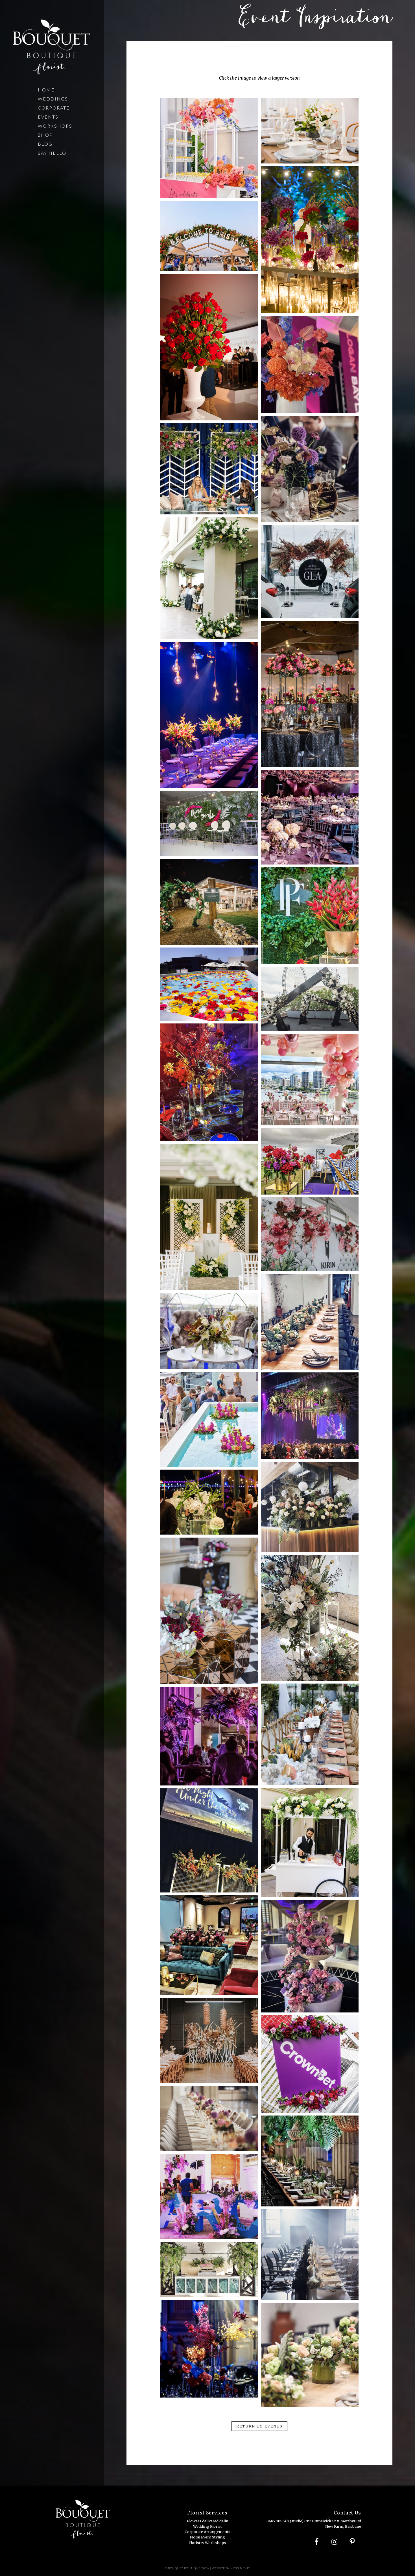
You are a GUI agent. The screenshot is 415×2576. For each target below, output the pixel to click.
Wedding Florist (207, 2526)
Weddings (53, 99)
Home (46, 90)
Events (48, 117)
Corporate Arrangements (207, 2532)
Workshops (55, 126)
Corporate (54, 108)
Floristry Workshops (207, 2543)
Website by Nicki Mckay (231, 2568)
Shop (45, 135)
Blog (45, 144)
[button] (259, 2426)
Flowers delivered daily (207, 2521)
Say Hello (52, 153)
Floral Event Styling (207, 2537)
